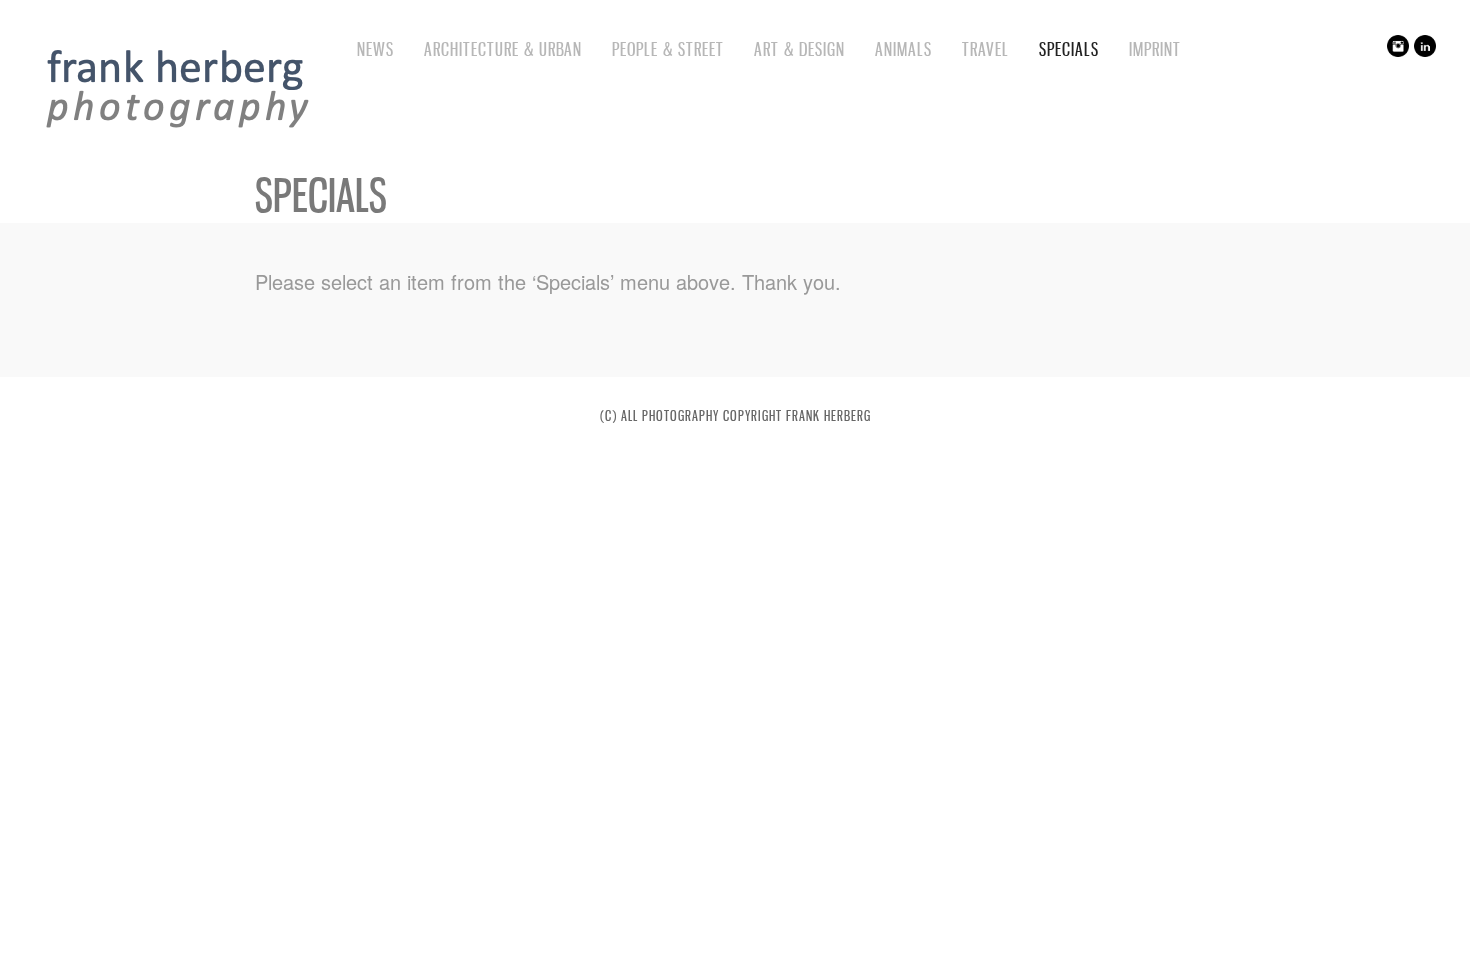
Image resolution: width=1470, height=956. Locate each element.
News (375, 49)
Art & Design (799, 49)
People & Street (668, 49)
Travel (985, 49)
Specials (1069, 49)
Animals (903, 49)
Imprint (1155, 49)
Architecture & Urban (503, 49)
